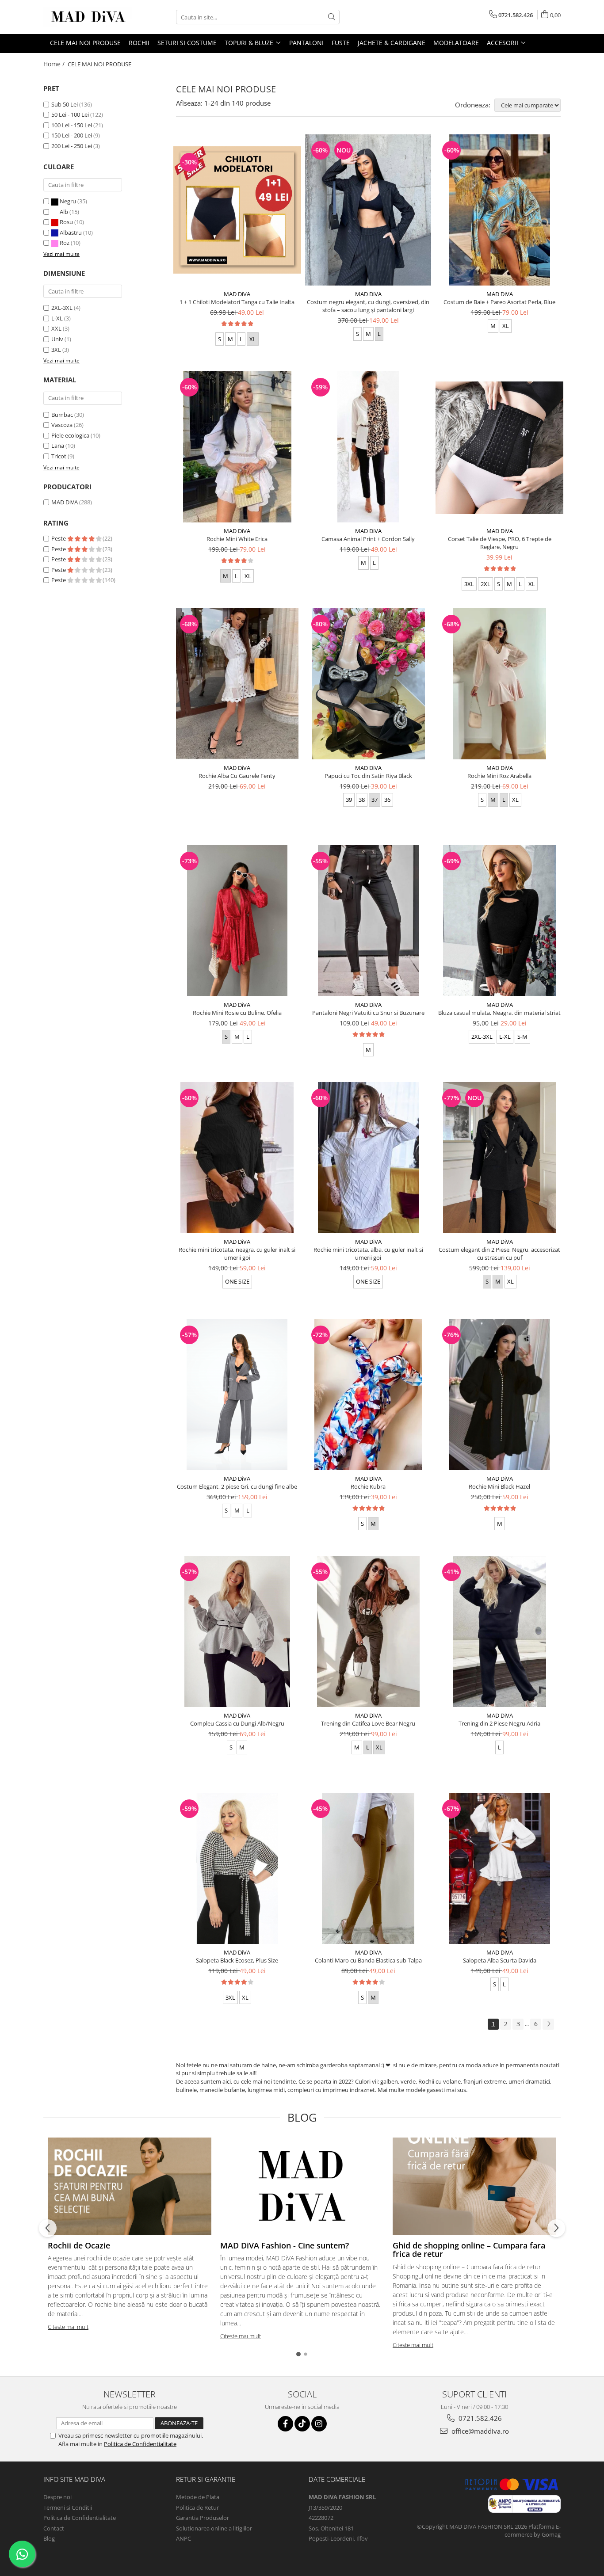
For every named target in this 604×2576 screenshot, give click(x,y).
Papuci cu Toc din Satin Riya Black (368, 776)
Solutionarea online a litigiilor (214, 2528)
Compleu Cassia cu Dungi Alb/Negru (237, 1723)
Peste (59, 538)
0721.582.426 (479, 2418)
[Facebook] (285, 2424)
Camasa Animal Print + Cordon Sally (368, 539)
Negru (68, 201)
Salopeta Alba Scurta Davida (500, 1960)
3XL (56, 350)
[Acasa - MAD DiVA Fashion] (88, 17)
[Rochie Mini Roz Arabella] (499, 684)
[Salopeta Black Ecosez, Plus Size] (237, 1868)
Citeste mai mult (68, 2327)
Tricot (59, 456)
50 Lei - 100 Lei (70, 114)
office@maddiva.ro (479, 2431)
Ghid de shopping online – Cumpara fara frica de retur (469, 2250)
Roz (65, 243)
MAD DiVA (65, 502)
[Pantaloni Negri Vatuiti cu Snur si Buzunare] (369, 921)
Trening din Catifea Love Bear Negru (368, 1723)
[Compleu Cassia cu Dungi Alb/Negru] (237, 1631)
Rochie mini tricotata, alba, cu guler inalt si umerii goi (368, 1254)
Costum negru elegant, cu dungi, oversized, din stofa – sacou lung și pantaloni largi (368, 306)
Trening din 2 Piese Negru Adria (499, 1723)
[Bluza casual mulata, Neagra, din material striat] (499, 921)
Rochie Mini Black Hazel (499, 1486)
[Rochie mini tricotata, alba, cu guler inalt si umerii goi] (369, 1158)
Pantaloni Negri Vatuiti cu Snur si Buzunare (368, 1013)
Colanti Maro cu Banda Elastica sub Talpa (368, 1960)
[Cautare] (332, 17)
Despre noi (57, 2497)
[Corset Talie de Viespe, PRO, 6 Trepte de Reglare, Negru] (499, 447)
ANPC (183, 2538)
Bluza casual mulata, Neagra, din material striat (499, 1013)
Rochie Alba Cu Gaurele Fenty (237, 776)
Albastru (71, 232)
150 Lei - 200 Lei (72, 135)
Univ (57, 339)
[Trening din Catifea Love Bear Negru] (369, 1631)
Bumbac (62, 415)
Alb (64, 212)
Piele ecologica (70, 435)
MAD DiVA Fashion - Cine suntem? (285, 2245)
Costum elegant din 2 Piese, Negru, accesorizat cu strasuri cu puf (499, 1254)
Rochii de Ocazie (79, 2245)
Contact (54, 2528)
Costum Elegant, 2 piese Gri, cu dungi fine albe (237, 1486)
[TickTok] (302, 2424)
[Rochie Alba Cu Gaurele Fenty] (237, 684)
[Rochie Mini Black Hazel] (499, 1395)
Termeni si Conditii (68, 2507)
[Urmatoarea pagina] (548, 2024)
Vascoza (62, 425)
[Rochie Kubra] (369, 1395)
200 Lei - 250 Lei (72, 146)
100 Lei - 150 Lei (72, 125)
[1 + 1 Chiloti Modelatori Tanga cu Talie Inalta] (237, 210)
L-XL (57, 318)
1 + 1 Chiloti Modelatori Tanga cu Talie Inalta (237, 302)
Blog (49, 2538)
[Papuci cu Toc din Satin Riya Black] (369, 684)
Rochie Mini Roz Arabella (499, 776)
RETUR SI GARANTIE (206, 2479)
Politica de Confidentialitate (140, 2444)
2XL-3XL (62, 308)
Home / (55, 64)
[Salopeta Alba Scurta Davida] (499, 1868)
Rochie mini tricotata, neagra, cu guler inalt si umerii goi (237, 1254)
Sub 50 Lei (65, 104)
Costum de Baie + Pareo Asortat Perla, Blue (499, 302)
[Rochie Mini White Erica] (237, 447)
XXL (56, 328)
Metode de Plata (198, 2497)
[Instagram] (319, 2424)
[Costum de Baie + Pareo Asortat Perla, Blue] (499, 210)
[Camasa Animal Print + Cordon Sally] (369, 447)
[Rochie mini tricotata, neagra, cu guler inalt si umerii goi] (237, 1158)
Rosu (66, 222)
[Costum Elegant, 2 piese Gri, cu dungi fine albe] (237, 1395)
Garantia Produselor (203, 2518)
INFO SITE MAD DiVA (74, 2479)
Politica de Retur (197, 2507)
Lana (58, 446)
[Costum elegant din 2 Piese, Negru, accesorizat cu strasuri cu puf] (499, 1158)
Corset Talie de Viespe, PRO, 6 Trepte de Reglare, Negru (500, 543)
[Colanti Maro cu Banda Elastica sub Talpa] (369, 1868)
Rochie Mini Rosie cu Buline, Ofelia (237, 1013)
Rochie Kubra (368, 1486)
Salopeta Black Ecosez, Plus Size (237, 1960)
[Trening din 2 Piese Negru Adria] (499, 1631)
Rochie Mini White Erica (237, 539)
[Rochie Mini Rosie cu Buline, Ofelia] (237, 921)
